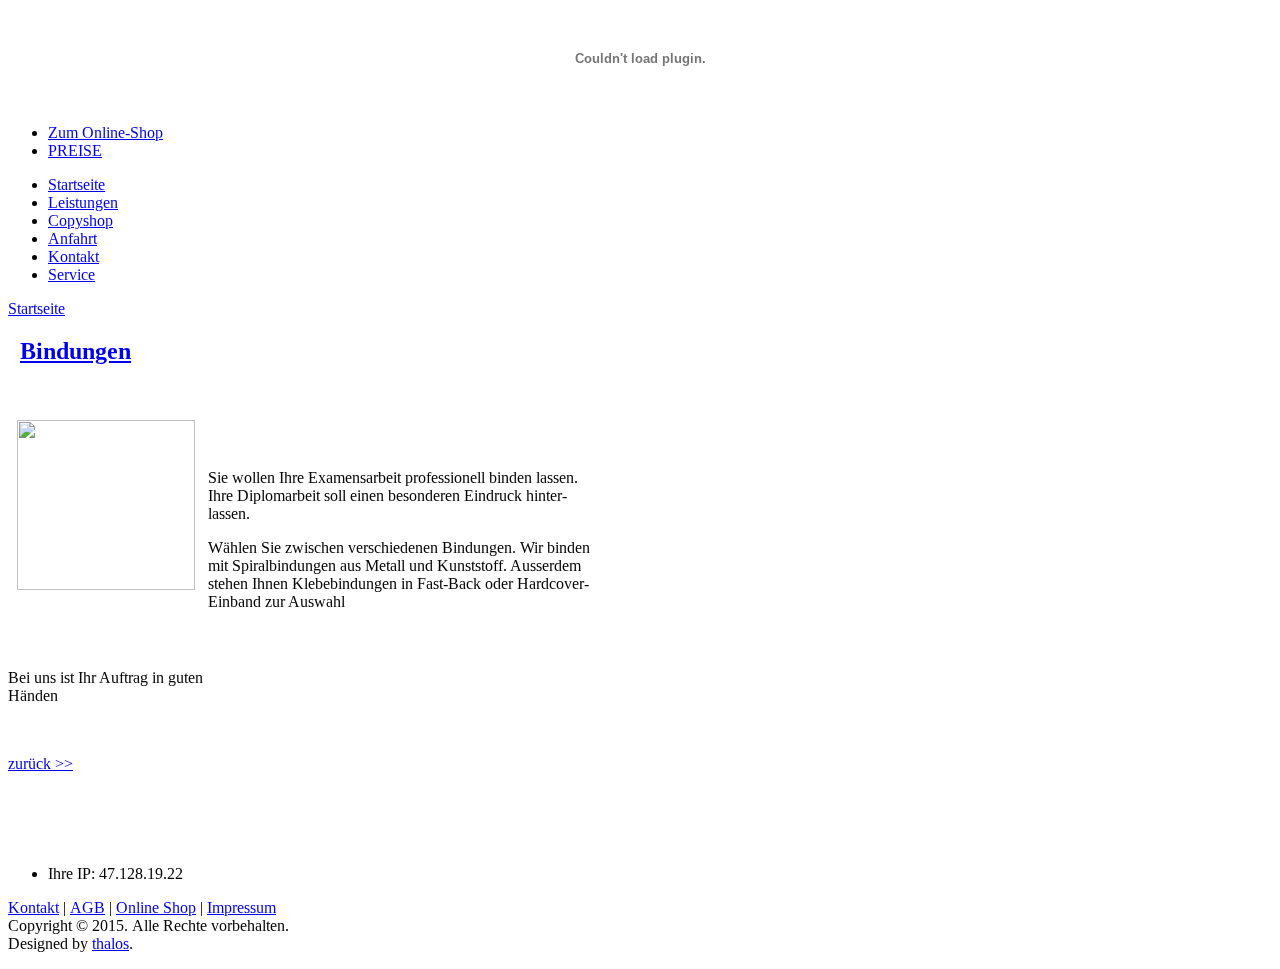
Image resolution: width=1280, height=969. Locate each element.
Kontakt (73, 256)
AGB (87, 907)
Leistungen (83, 202)
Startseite (76, 184)
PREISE (75, 150)
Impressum (241, 907)
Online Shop (156, 907)
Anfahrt (72, 238)
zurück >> (40, 763)
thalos (110, 943)
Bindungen (75, 351)
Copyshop (80, 220)
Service (71, 274)
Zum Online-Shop (105, 132)
